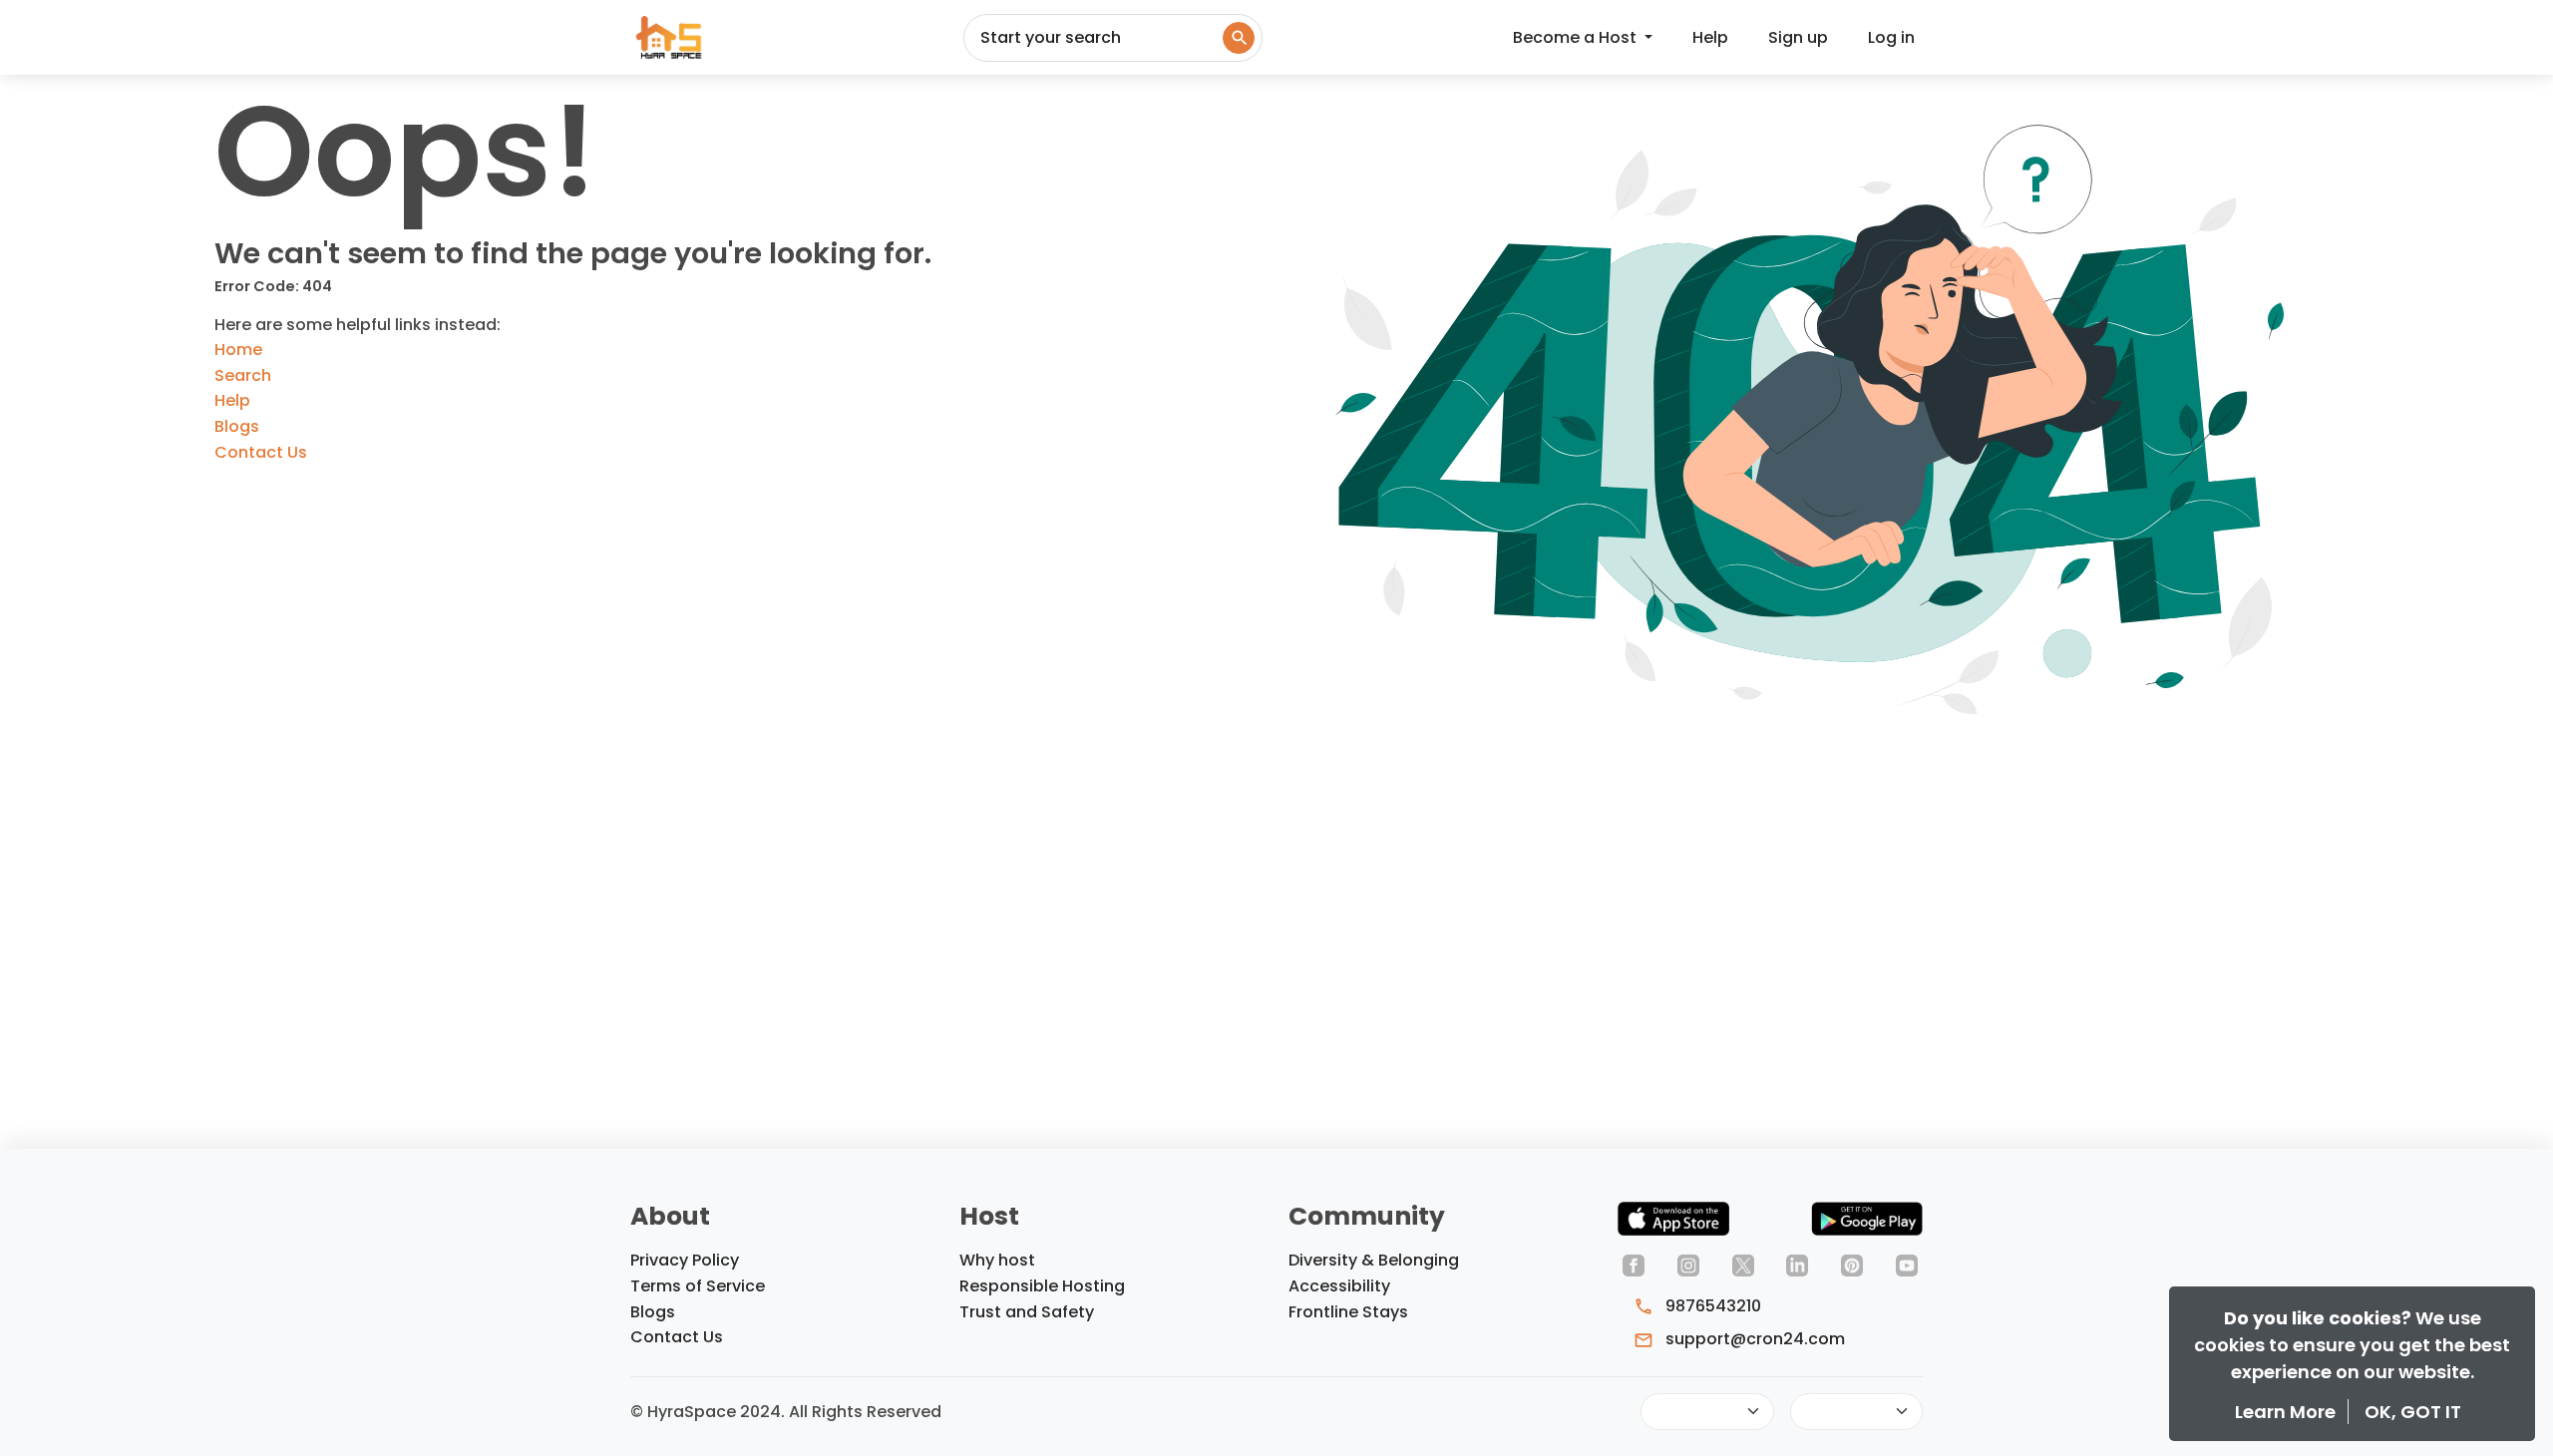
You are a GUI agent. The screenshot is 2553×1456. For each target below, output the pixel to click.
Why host (997, 1260)
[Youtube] (1907, 1264)
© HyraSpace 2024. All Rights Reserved (786, 1412)
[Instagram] (1688, 1264)
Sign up (1798, 37)
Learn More (2287, 1412)
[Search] (1239, 38)
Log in (1891, 37)
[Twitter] (1743, 1264)
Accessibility (1339, 1286)
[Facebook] (1634, 1264)
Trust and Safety (1027, 1312)
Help (1710, 37)
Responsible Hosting (1042, 1286)
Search (243, 375)
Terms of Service (698, 1286)
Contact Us (261, 452)
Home (238, 350)
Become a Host (1577, 37)
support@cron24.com (1753, 1339)
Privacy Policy (685, 1260)
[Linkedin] (1797, 1264)
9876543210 (1711, 1306)
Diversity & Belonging (1374, 1260)
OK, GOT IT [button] (2413, 1412)
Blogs (237, 426)
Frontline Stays (1348, 1312)
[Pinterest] (1852, 1264)
